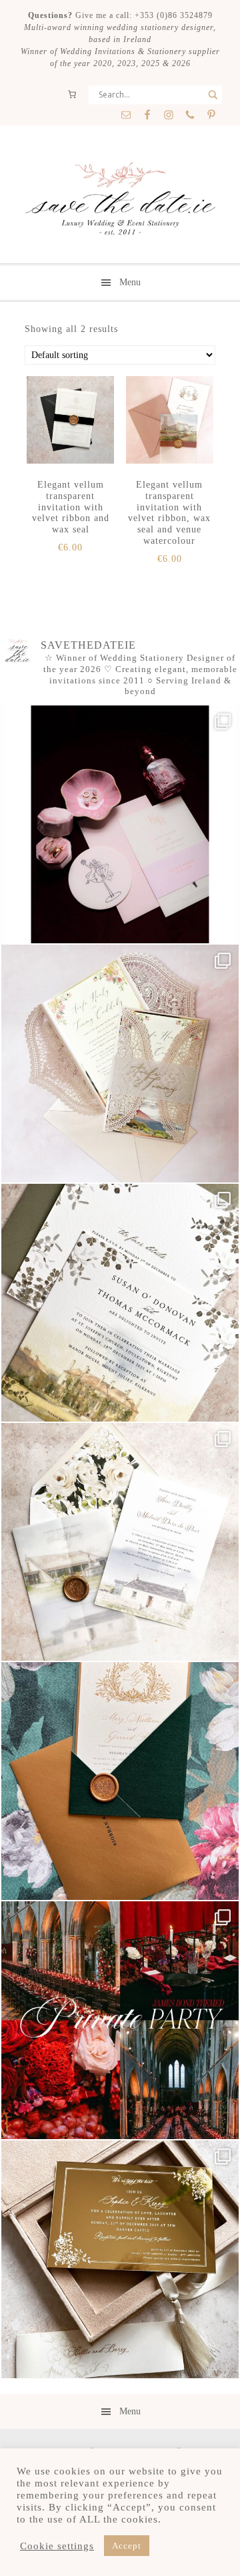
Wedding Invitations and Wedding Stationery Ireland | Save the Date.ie (120, 200)
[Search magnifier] (213, 95)
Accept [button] (127, 2546)
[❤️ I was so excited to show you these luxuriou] (120, 2259)
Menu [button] (130, 282)
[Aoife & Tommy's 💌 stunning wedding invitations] (120, 1064)
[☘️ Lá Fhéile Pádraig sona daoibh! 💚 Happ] (120, 1781)
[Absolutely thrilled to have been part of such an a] (120, 2020)
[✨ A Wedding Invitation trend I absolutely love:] (120, 1303)
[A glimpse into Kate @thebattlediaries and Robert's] (120, 824)
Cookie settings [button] (57, 2546)
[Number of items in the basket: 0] (72, 94)
